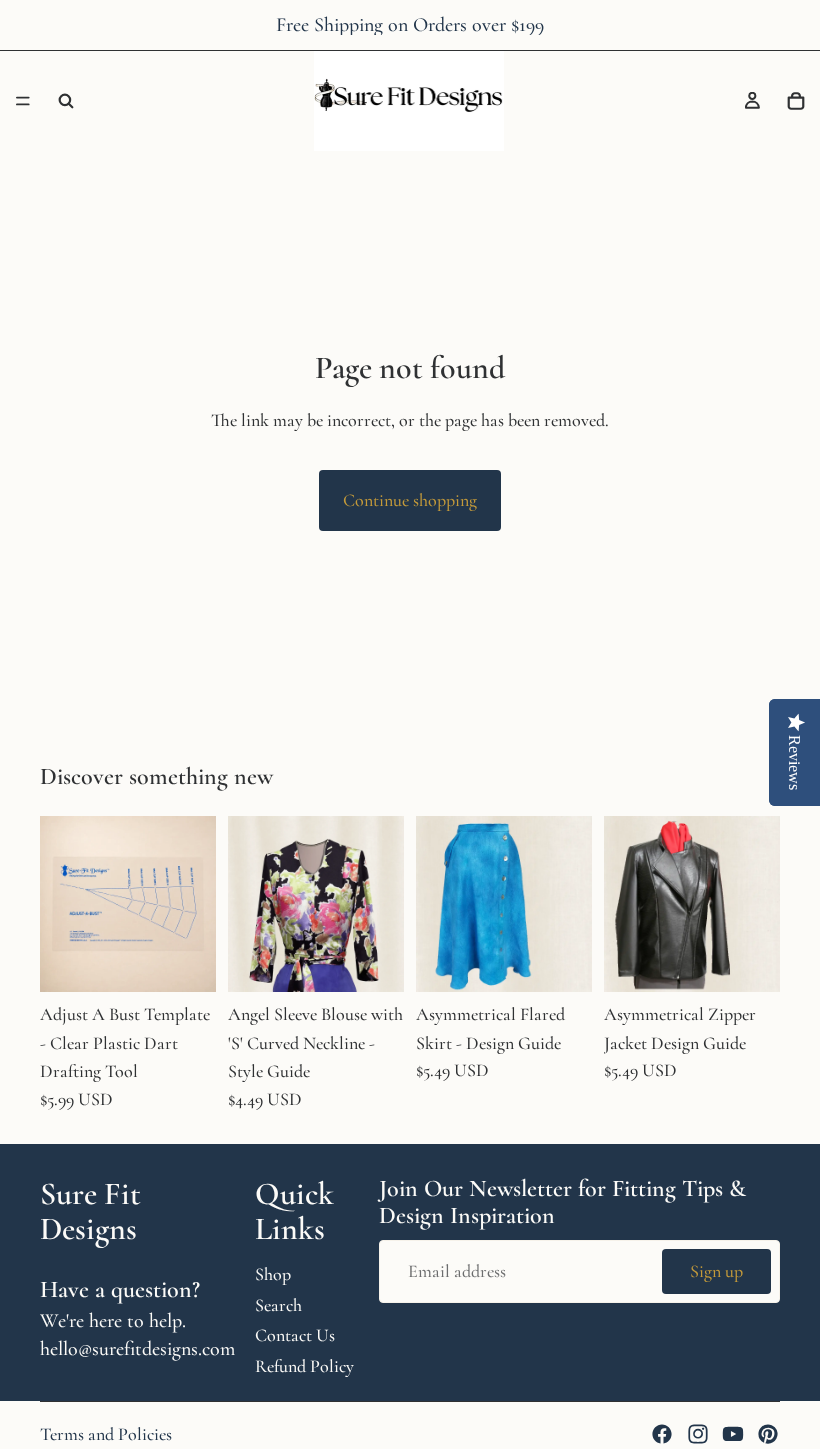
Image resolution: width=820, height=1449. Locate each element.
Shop (273, 1273)
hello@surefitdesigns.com (137, 1348)
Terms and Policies (106, 1434)
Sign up (716, 1271)
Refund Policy (304, 1366)
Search (278, 1304)
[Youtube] (733, 1434)
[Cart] (796, 101)
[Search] (66, 101)
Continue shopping (410, 500)
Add (202, 961)
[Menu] (23, 101)
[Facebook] (662, 1434)
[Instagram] (698, 1434)
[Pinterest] (768, 1434)
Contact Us (295, 1335)
